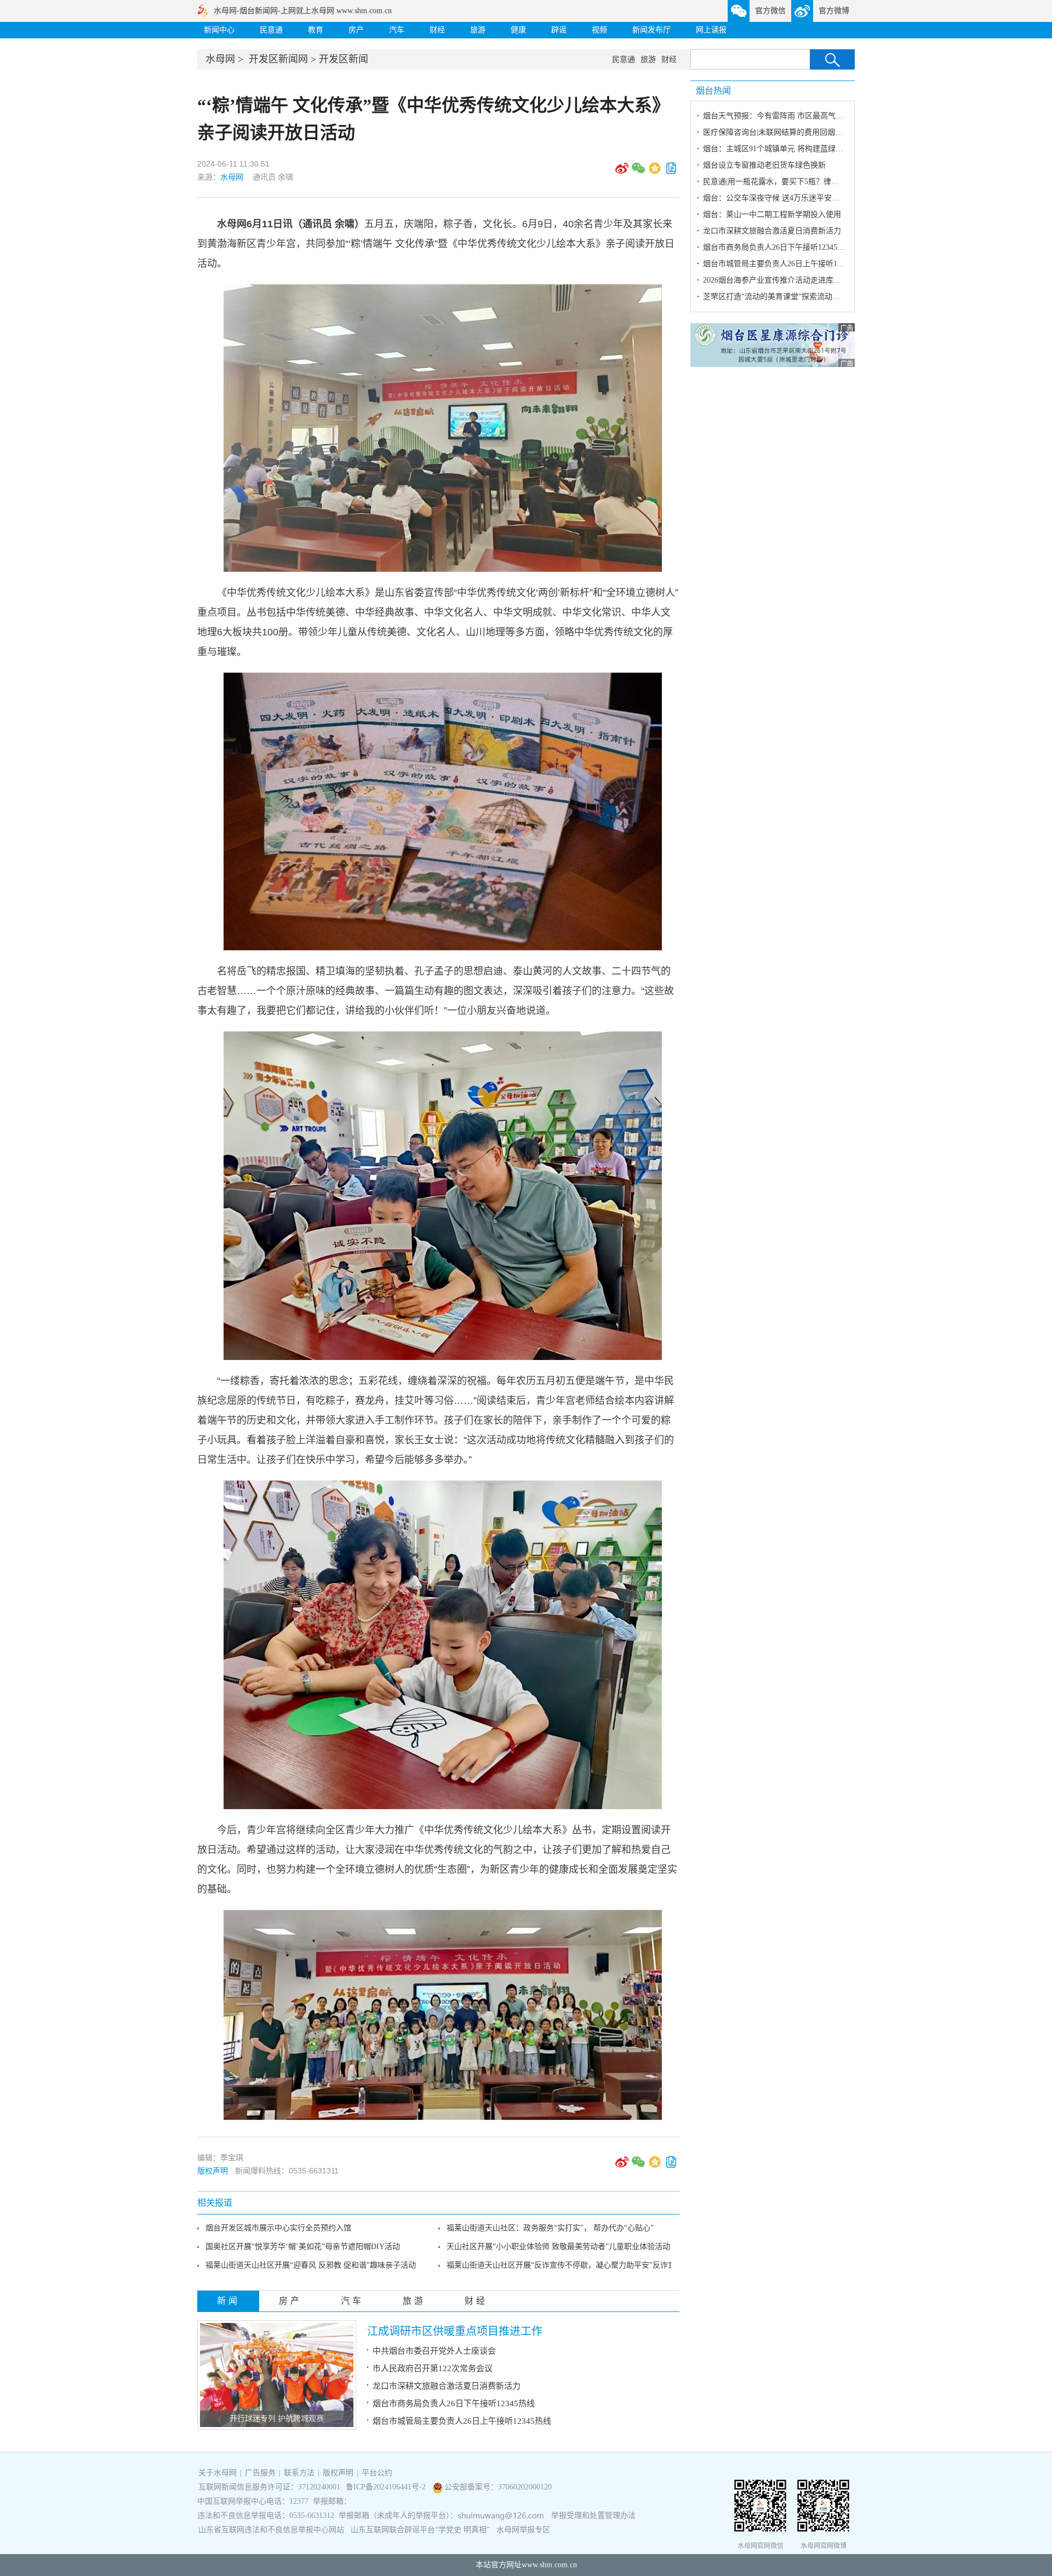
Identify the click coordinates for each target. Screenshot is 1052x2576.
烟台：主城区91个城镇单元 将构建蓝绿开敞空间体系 (792, 149)
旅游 (478, 30)
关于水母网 (219, 2473)
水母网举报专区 (523, 2530)
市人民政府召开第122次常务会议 (433, 2368)
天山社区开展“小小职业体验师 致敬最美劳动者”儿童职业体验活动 (558, 2247)
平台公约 (377, 2473)
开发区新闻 (344, 59)
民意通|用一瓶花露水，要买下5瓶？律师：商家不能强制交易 (805, 182)
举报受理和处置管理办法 (593, 2515)
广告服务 (260, 2473)
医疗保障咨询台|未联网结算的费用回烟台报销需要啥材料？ (804, 132)
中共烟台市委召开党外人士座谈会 (434, 2351)
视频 (599, 30)
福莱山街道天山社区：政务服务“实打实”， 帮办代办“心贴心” (550, 2228)
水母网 (220, 59)
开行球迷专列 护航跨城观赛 (277, 2419)
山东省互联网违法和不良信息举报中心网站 (271, 2530)
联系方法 (299, 2473)
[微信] (638, 172)
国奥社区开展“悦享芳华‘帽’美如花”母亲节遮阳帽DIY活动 (303, 2247)
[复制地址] (671, 172)
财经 (437, 30)
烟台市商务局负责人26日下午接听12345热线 (454, 2403)
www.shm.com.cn (549, 2565)
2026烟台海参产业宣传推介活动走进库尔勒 (776, 280)
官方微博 (834, 11)
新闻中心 (219, 30)
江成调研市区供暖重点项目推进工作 (455, 2331)
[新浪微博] (622, 172)
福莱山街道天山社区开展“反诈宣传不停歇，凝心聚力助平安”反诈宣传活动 (573, 2265)
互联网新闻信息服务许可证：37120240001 (269, 2487)
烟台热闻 (713, 91)
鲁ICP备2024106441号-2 (387, 2487)
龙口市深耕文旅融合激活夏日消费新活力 (447, 2386)
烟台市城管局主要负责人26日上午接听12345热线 (462, 2421)
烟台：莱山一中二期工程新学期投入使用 (772, 214)
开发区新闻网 (278, 59)
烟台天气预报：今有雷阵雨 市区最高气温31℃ (781, 116)
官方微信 (770, 11)
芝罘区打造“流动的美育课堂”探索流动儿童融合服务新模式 (802, 297)
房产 (356, 30)
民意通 (271, 30)
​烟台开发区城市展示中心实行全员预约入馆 (278, 2228)
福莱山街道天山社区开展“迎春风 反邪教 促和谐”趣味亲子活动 (311, 2265)
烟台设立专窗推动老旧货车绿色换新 (764, 165)
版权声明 (213, 2171)
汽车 (397, 30)
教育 (316, 30)
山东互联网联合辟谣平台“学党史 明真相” (420, 2530)
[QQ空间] (655, 172)
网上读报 (711, 30)
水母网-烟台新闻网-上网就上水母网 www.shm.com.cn (303, 11)
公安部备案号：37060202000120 (498, 2487)
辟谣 (559, 30)
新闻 (228, 2301)
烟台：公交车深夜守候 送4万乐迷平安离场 (775, 198)
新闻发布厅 (651, 30)
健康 (518, 30)
